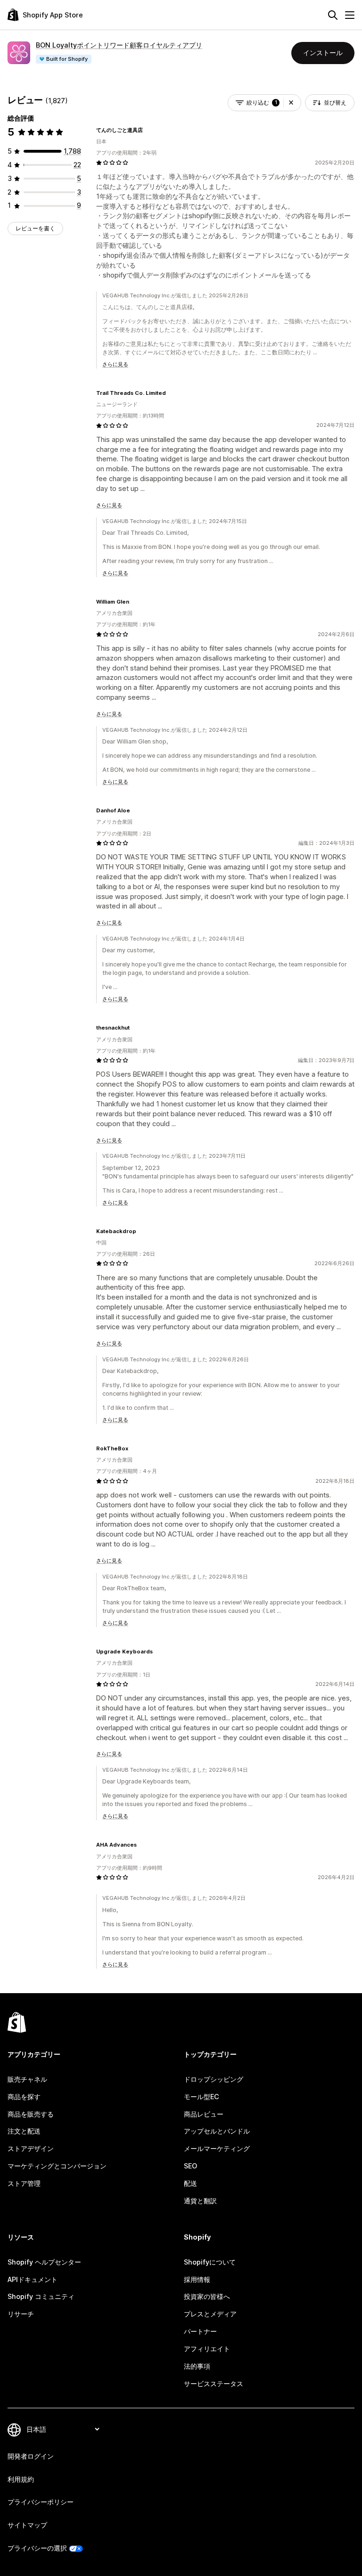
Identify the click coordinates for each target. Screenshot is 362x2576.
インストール (323, 53)
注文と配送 (24, 2131)
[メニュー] (350, 15)
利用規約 (21, 2479)
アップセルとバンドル (217, 2131)
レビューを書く (35, 228)
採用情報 (197, 2279)
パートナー (200, 2331)
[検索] (333, 15)
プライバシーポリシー (41, 2502)
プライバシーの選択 (37, 2548)
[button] (291, 103)
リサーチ (21, 2314)
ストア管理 (24, 2183)
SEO (190, 2166)
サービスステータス (214, 2384)
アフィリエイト (207, 2349)
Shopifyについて (210, 2262)
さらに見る (115, 364)
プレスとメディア (210, 2314)
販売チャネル (27, 2079)
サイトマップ (27, 2525)
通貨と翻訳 (200, 2201)
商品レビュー (204, 2114)
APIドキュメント (33, 2279)
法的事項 (197, 2366)
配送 (190, 2183)
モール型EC (202, 2097)
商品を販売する (31, 2114)
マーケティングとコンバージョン (57, 2166)
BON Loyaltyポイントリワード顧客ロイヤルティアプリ (119, 45)
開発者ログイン (31, 2456)
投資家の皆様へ (207, 2296)
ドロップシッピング (214, 2079)
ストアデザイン (31, 2148)
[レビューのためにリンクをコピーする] (148, 130)
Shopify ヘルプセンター (44, 2262)
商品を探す (24, 2097)
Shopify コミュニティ (41, 2296)
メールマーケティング (217, 2148)
